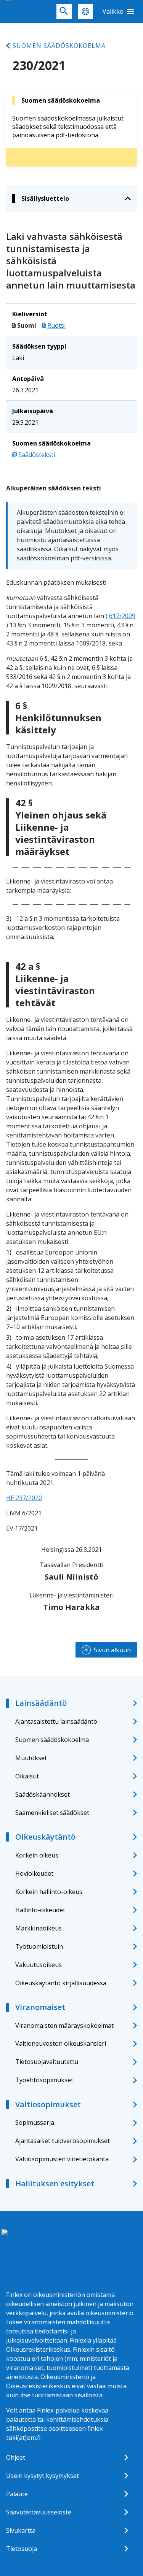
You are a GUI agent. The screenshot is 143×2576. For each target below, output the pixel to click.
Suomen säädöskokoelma (59, 46)
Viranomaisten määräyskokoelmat (64, 2026)
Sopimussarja (35, 2122)
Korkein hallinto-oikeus (49, 1892)
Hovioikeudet (34, 1873)
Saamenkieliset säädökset (52, 1813)
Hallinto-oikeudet (40, 1910)
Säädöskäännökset (43, 1794)
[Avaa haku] (64, 11)
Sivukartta (21, 2530)
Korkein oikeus (37, 1855)
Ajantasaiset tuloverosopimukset (63, 2141)
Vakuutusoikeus (39, 1965)
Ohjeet (16, 2457)
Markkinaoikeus (39, 1928)
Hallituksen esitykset (55, 2183)
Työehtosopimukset (44, 2080)
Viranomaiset (40, 2007)
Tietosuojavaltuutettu (47, 2062)
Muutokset (31, 1758)
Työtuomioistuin (39, 1946)
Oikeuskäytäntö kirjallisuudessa (61, 1983)
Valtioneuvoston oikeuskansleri (61, 2043)
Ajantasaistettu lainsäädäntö (56, 1721)
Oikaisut (27, 1776)
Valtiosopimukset (48, 2104)
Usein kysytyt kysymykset (43, 2476)
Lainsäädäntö (41, 1703)
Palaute (17, 2494)
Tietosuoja (22, 2549)
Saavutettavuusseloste (39, 2512)
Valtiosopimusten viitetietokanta (62, 2159)
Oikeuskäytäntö (45, 1837)
